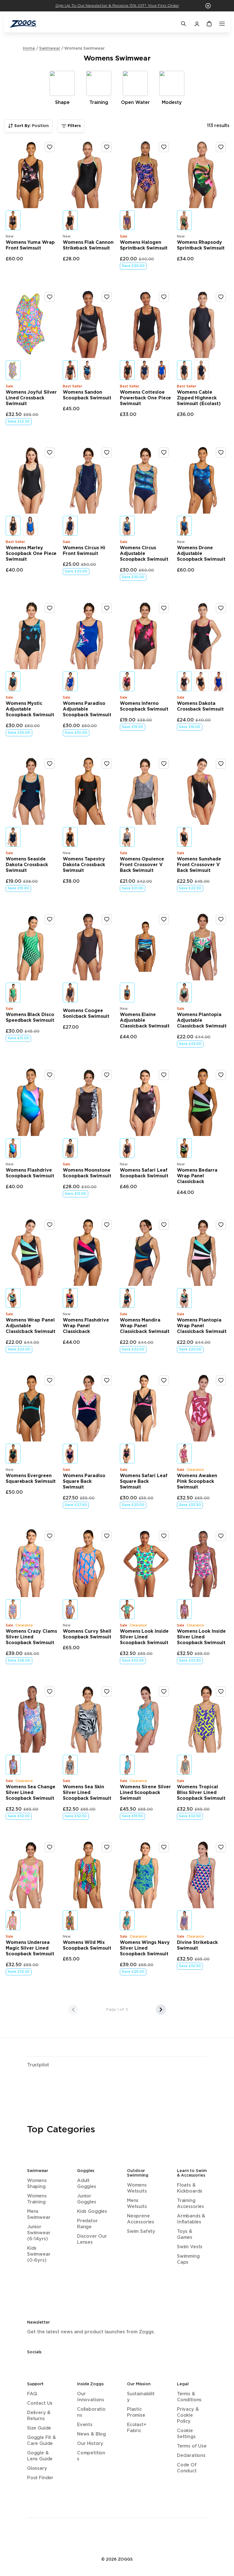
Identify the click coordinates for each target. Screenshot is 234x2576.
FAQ (32, 2394)
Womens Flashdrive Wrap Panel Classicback (86, 1326)
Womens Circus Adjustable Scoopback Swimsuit (144, 554)
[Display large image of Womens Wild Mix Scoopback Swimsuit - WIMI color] (70, 1920)
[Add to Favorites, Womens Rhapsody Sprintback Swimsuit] (221, 147)
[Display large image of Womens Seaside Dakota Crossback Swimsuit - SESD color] (13, 837)
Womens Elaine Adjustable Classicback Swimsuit (145, 1020)
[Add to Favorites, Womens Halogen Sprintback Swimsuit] (164, 147)
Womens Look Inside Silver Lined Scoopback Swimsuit (144, 1637)
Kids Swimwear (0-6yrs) (39, 2254)
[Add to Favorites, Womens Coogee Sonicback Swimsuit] (107, 919)
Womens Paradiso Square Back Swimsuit (84, 1482)
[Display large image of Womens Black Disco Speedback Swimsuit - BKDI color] (13, 993)
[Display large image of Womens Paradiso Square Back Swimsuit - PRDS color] (70, 1454)
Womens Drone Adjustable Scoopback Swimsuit (201, 554)
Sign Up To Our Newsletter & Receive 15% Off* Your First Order (117, 6)
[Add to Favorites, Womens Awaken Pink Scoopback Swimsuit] (221, 1380)
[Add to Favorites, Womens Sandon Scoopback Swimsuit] (107, 297)
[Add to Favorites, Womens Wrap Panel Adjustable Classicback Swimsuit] (50, 1225)
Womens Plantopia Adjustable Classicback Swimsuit (202, 1020)
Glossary (37, 2469)
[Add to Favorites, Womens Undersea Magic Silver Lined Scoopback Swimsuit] (50, 1847)
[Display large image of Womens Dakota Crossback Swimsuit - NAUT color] (219, 681)
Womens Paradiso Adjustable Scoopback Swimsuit (87, 709)
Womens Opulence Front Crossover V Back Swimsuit (142, 865)
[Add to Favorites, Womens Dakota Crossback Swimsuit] (221, 608)
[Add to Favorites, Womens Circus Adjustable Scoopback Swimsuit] (164, 453)
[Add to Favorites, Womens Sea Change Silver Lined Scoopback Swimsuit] (50, 1692)
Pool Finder (40, 2478)
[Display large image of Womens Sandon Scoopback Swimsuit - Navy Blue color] (87, 370)
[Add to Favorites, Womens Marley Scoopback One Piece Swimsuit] (50, 453)
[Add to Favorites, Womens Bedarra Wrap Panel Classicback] (221, 1075)
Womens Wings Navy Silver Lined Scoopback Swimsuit (145, 1948)
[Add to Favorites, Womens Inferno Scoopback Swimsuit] (164, 608)
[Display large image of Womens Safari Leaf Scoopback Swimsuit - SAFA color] (127, 1148)
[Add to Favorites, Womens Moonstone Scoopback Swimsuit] (107, 1075)
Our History (90, 2444)
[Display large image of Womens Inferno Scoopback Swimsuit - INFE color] (127, 681)
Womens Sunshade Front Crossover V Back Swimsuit (199, 865)
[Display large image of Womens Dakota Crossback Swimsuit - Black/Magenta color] (184, 681)
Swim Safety (141, 2232)
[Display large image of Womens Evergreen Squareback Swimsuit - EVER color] (13, 1454)
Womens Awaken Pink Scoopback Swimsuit (197, 1482)
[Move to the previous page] (73, 2010)
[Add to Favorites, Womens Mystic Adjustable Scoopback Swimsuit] (50, 608)
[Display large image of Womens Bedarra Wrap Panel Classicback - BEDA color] (184, 1148)
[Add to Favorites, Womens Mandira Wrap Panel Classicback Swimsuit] (164, 1225)
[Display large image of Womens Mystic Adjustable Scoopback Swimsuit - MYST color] (13, 681)
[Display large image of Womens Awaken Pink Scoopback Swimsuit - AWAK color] (184, 1454)
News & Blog (91, 2434)
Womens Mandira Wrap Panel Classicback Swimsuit (145, 1326)
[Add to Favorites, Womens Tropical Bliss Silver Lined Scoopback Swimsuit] (221, 1692)
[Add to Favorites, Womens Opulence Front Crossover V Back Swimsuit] (164, 764)
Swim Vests (190, 2247)
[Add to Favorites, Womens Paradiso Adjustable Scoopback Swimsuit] (107, 608)
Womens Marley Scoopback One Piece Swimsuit (31, 554)
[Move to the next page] (161, 2010)
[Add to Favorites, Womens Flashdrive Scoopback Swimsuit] (50, 1075)
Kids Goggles (92, 2212)
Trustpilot (38, 2065)
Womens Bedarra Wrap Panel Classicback (197, 1176)
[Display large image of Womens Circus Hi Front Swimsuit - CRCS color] (70, 526)
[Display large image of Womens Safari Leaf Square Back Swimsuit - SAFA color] (127, 1454)
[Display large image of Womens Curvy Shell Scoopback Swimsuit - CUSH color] (70, 1609)
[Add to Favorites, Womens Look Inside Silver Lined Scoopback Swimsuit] (164, 1536)
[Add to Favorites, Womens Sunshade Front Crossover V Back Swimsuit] (221, 764)
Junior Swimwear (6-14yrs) (39, 2233)
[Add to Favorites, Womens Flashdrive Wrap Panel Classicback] (107, 1225)
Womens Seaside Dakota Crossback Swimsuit (27, 865)
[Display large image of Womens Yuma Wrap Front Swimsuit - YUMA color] (13, 220)
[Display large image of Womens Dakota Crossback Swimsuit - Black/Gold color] (201, 681)
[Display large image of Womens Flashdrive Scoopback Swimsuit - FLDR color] (13, 1148)
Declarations (191, 2456)
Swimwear (50, 49)
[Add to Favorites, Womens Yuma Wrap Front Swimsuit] (50, 147)
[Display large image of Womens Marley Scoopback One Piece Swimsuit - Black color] (13, 526)
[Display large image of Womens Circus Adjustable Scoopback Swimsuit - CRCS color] (127, 526)
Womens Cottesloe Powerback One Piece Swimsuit (145, 398)
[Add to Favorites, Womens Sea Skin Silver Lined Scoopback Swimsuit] (107, 1692)
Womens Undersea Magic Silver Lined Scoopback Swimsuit (30, 1948)
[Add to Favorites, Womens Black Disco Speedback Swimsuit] (50, 919)
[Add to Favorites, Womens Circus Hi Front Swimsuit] (107, 453)
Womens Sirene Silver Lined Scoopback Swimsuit (145, 1793)
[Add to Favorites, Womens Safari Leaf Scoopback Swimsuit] (164, 1075)
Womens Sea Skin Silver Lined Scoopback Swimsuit (87, 1793)
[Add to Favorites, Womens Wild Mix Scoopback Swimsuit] (107, 1847)
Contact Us (40, 2403)
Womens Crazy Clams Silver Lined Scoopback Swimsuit (31, 1637)
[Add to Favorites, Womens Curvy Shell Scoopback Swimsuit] (107, 1536)
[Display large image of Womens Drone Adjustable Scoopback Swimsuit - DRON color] (184, 526)
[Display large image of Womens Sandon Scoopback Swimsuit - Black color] (70, 370)
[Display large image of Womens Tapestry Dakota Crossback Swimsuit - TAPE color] (70, 837)
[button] (208, 6)
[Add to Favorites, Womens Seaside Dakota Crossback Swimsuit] (50, 764)
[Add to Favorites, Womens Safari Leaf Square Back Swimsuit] (164, 1380)
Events (85, 2425)
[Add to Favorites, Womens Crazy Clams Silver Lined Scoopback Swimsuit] (50, 1536)
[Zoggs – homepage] (92, 24)
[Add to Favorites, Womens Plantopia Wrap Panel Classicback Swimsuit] (221, 1225)
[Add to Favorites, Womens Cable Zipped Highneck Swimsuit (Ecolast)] (221, 297)
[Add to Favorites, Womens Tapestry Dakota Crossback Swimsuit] (107, 764)
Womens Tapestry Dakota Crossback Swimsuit (84, 865)
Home (29, 49)
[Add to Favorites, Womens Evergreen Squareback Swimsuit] (50, 1380)
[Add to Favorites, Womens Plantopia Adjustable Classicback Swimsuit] (221, 919)
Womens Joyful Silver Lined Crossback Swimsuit (31, 398)
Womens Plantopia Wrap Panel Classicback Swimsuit (202, 1326)
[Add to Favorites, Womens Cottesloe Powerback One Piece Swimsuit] (164, 297)
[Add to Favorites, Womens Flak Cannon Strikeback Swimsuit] (107, 147)
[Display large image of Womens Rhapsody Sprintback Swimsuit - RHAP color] (184, 220)
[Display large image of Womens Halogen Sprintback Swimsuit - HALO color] (127, 220)
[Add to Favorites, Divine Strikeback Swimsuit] (221, 1847)
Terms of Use (192, 2446)
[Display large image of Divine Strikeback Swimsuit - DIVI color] (184, 1920)
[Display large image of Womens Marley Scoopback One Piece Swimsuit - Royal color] (30, 526)
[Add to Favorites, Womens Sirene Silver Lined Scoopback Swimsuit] (164, 1692)
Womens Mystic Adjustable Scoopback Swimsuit (30, 709)
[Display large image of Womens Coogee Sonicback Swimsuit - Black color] (70, 993)
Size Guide (39, 2428)
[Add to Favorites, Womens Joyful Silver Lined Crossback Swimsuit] (50, 297)
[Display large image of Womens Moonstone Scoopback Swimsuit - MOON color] (70, 1148)
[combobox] (28, 126)
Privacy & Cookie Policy (188, 2415)
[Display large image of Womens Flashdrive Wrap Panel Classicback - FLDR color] (70, 1298)
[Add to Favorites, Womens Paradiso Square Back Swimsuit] (107, 1380)
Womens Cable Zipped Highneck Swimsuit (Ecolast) (199, 398)
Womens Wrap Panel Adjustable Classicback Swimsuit (31, 1326)
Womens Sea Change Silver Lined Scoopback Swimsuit (31, 1793)
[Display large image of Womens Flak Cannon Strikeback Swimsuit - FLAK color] (70, 220)
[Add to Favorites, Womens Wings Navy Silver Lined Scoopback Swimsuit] (164, 1847)
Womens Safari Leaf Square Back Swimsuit (144, 1482)
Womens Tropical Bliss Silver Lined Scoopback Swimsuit (201, 1793)
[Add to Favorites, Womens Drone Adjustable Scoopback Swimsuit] (221, 453)
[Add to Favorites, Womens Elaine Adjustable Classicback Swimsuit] (164, 919)
